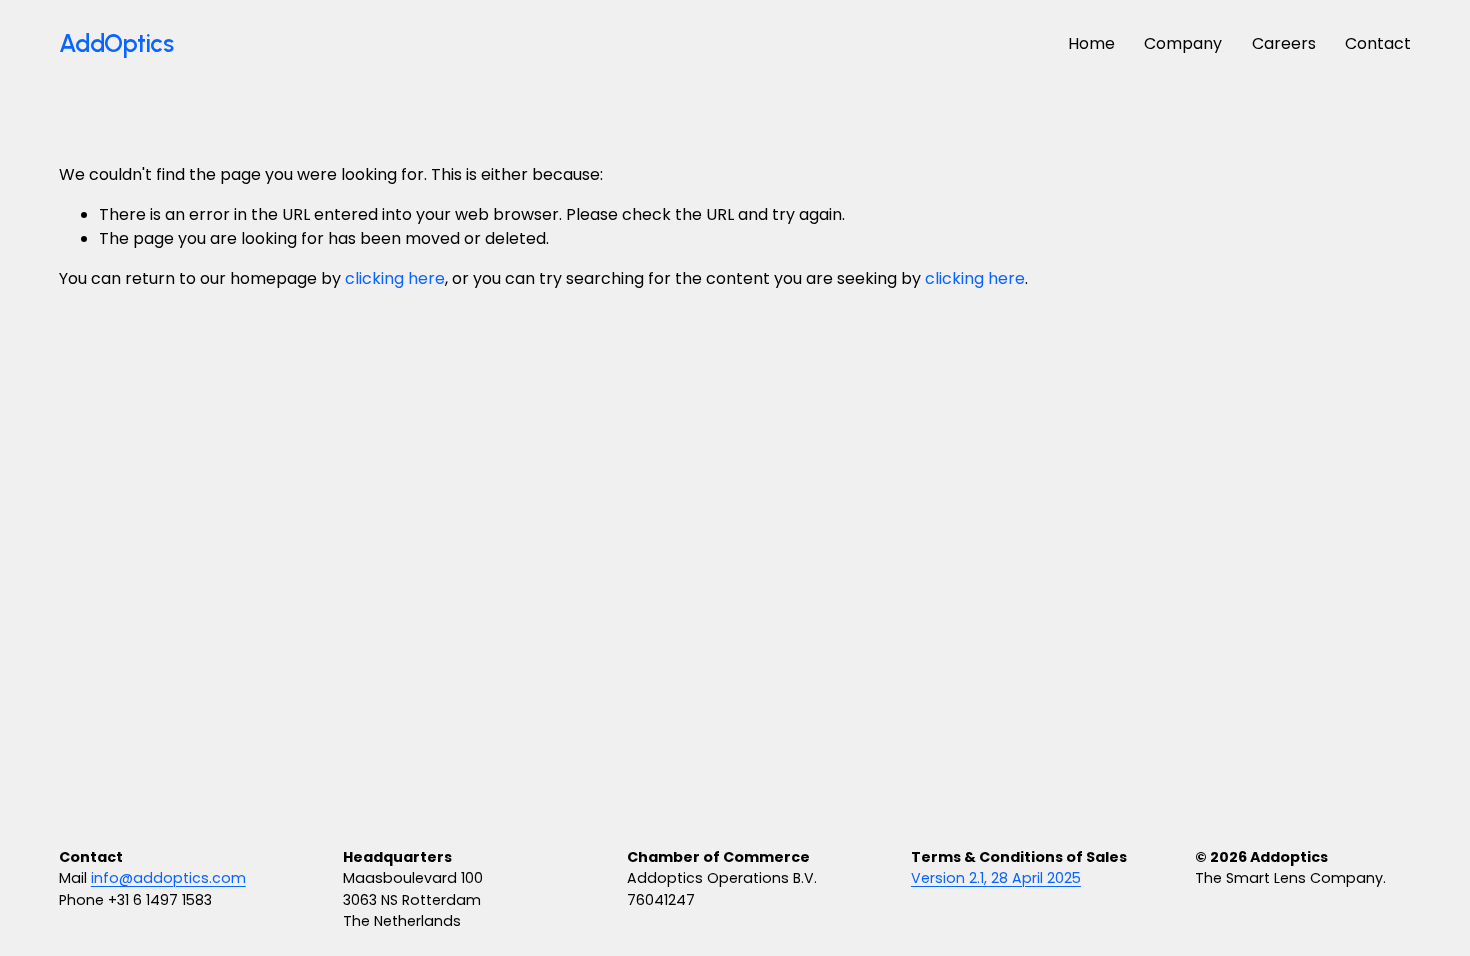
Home (1091, 43)
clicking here (395, 278)
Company (1183, 43)
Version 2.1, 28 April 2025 (996, 878)
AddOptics (116, 43)
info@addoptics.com (168, 878)
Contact (1378, 43)
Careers (1284, 43)
